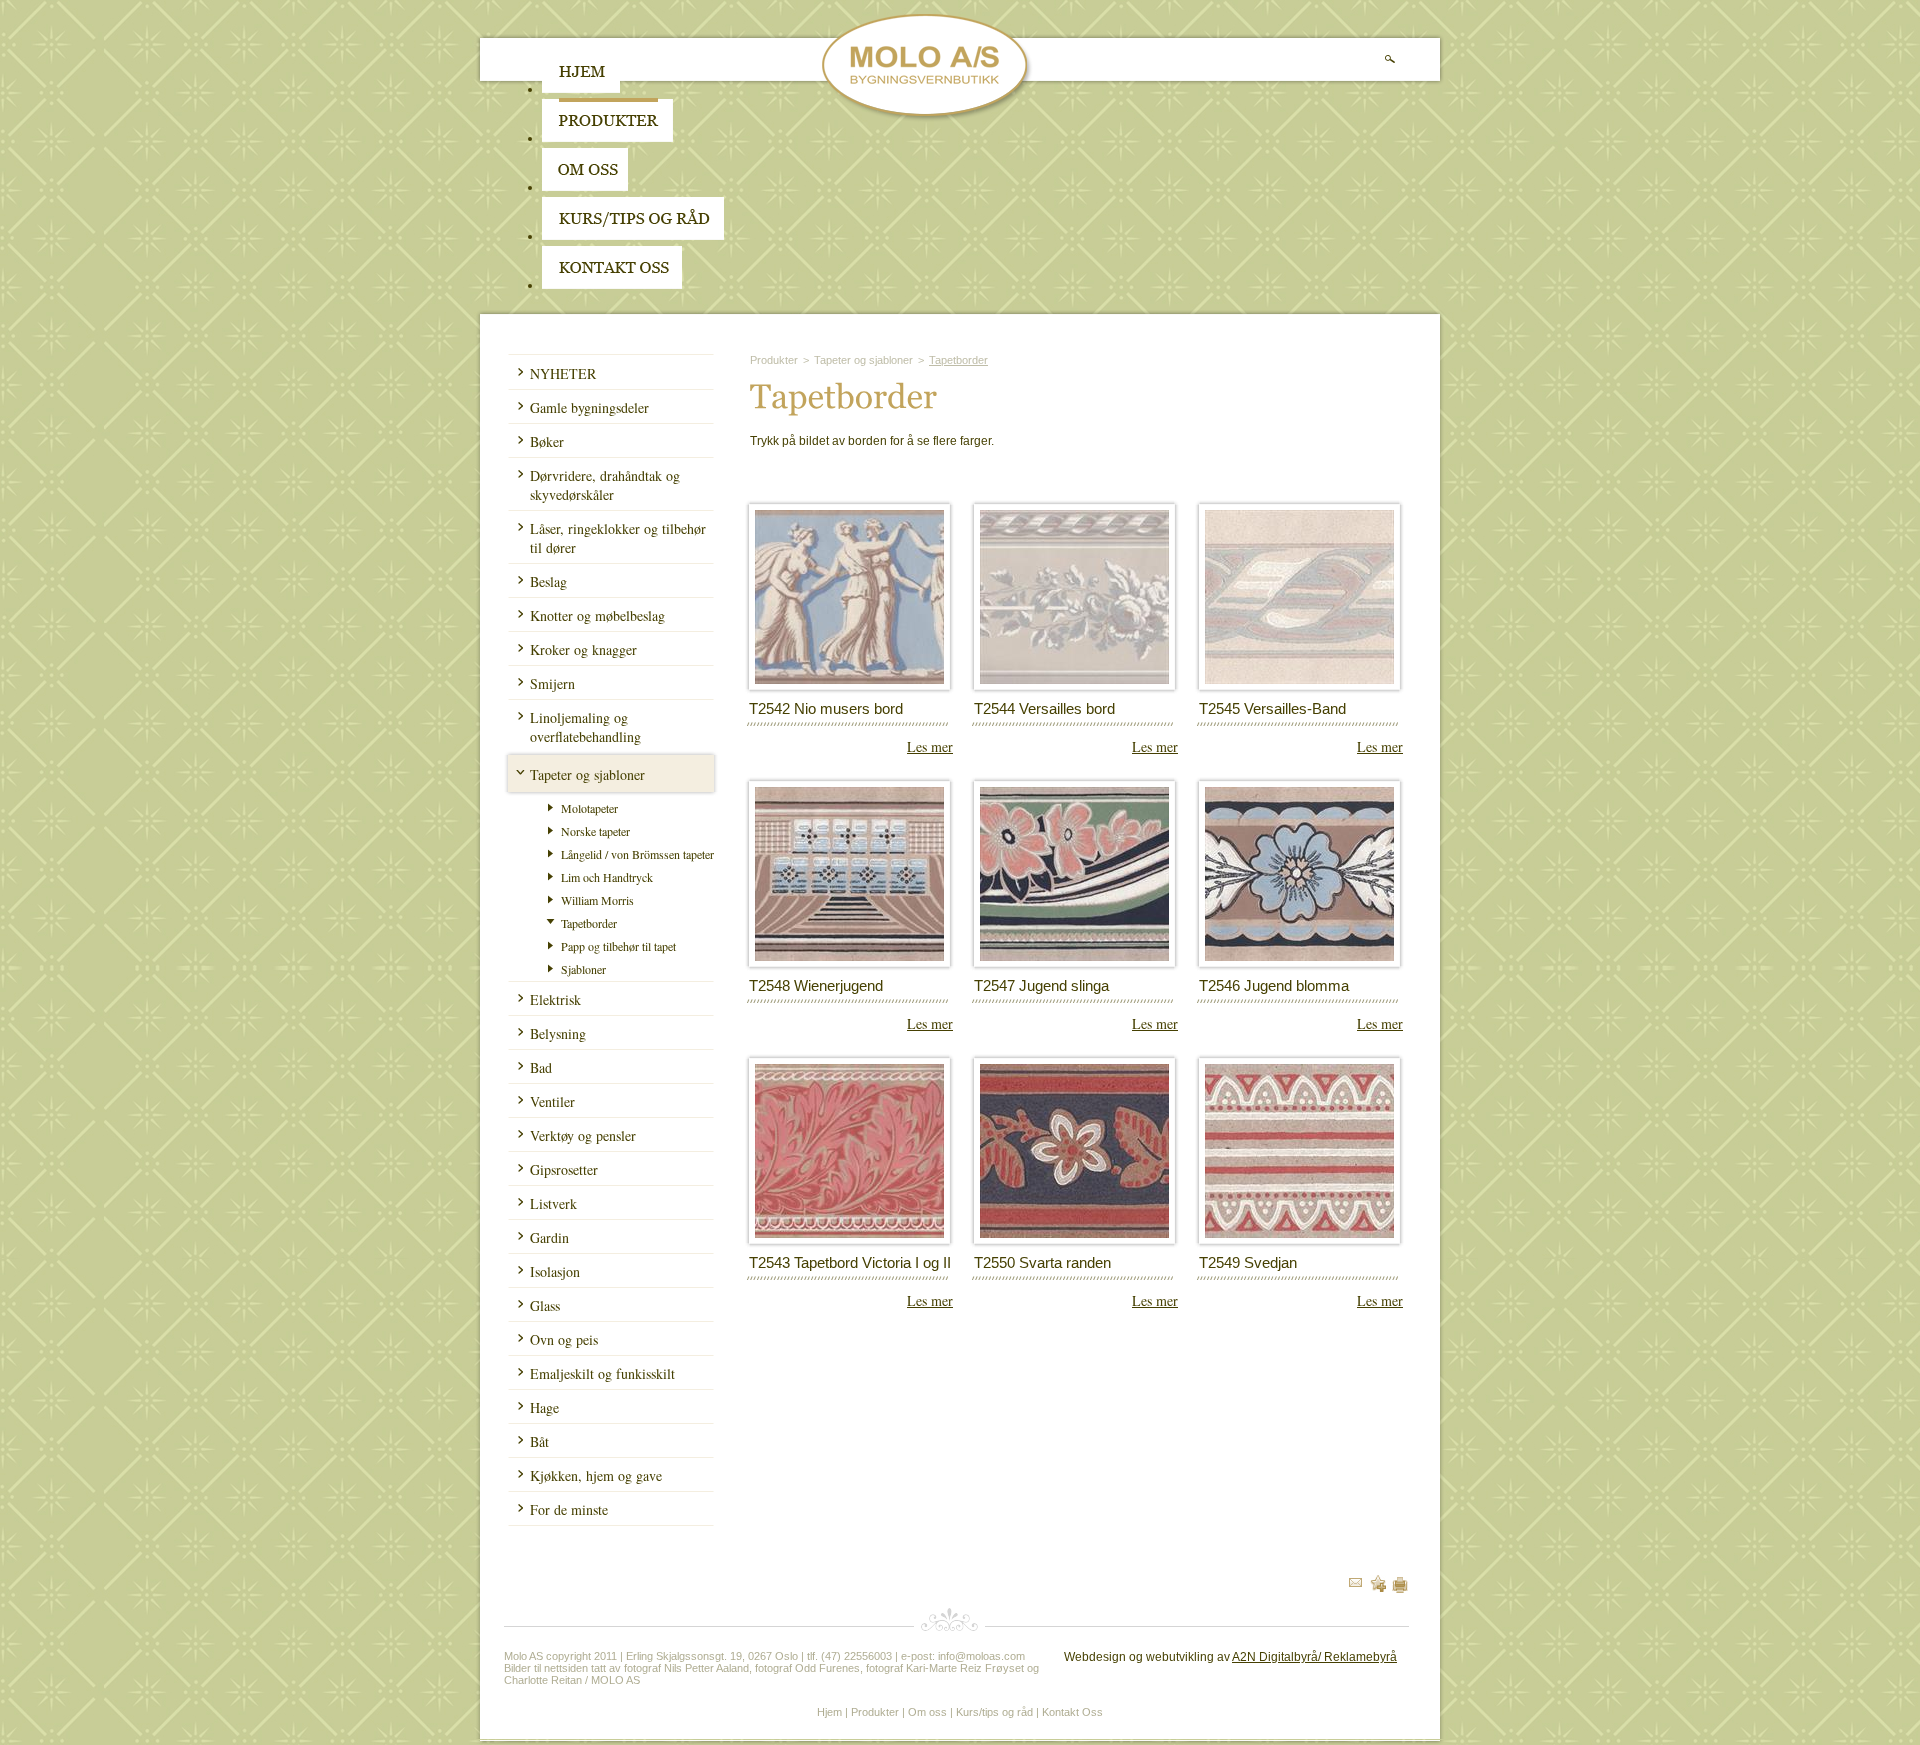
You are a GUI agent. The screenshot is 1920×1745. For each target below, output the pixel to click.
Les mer (930, 746)
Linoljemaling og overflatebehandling (585, 727)
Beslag (548, 581)
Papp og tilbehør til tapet (618, 946)
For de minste (569, 1509)
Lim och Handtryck (607, 877)
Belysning (558, 1033)
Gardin (549, 1237)
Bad (541, 1067)
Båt (539, 1441)
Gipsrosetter (564, 1169)
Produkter (774, 360)
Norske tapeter (595, 831)
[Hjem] (581, 89)
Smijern (552, 683)
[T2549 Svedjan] (1299, 1234)
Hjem (829, 1712)
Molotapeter (589, 808)
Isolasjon (555, 1271)
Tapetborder (589, 923)
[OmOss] (712, 187)
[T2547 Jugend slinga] (1074, 957)
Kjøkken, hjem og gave (596, 1475)
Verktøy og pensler (583, 1135)
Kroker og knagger (583, 649)
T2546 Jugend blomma (1274, 985)
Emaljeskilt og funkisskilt (602, 1373)
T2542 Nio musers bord (826, 708)
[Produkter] (607, 138)
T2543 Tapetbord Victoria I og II (850, 1262)
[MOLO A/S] (927, 118)
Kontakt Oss (1072, 1712)
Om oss (927, 1712)
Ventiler (552, 1101)
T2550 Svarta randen (1042, 1262)
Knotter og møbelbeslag (597, 615)
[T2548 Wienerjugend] (849, 957)
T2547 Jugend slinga (1041, 985)
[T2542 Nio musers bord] (849, 680)
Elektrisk (555, 999)
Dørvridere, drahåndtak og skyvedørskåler (605, 485)
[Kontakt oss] (612, 285)
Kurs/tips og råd (994, 1712)
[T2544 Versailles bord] (1074, 680)
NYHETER (563, 373)
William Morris (597, 900)
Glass (545, 1305)
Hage (544, 1407)
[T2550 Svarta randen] (1074, 1234)
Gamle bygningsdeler (589, 407)
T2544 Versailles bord (1044, 708)
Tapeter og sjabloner (587, 774)
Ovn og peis (564, 1339)
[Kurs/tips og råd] (633, 236)
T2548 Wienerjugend (816, 985)
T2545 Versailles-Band (1272, 708)
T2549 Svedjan (1248, 1262)
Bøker (547, 441)
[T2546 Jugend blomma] (1299, 957)
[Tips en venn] (1355, 1583)
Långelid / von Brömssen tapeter (637, 854)
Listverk (553, 1203)
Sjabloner (583, 969)
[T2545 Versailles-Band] (1299, 680)
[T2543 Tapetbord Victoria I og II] (849, 1234)
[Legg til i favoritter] (1378, 1588)
